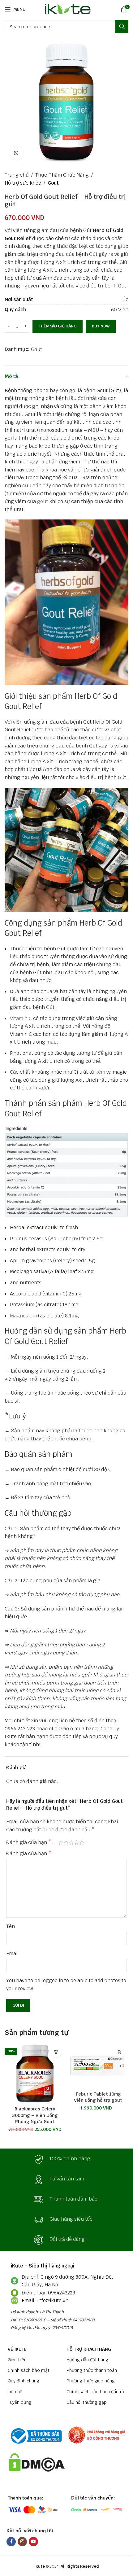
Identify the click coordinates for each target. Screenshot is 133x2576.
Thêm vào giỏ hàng (58, 326)
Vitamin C (21, 1018)
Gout (53, 183)
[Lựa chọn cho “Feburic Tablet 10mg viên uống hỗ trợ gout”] (120, 2052)
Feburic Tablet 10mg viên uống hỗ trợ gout (98, 2097)
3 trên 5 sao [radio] (71, 1842)
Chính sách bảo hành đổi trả (95, 2392)
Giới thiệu (17, 2360)
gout (43, 501)
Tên (11, 1926)
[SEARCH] (122, 27)
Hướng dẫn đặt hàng (87, 2360)
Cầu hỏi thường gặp (87, 2402)
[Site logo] (67, 9)
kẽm (100, 1072)
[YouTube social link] (33, 2542)
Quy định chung (24, 2381)
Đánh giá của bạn (29, 1842)
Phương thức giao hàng (91, 2381)
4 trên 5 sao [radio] (77, 1842)
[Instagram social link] (22, 2542)
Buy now (101, 326)
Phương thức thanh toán (92, 2370)
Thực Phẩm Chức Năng (62, 175)
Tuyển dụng (20, 2402)
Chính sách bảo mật (29, 2370)
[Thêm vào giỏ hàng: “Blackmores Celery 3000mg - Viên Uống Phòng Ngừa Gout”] (56, 2052)
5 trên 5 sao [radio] (82, 1842)
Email (13, 1954)
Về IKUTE (17, 2349)
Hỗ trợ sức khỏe (23, 183)
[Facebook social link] (11, 2542)
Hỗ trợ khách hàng (89, 2349)
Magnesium (23, 1316)
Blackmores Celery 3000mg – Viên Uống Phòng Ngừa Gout (35, 2115)
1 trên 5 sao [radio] (61, 1842)
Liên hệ (15, 2392)
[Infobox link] (66, 2159)
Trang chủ (17, 175)
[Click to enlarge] (16, 153)
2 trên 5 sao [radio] (66, 1842)
